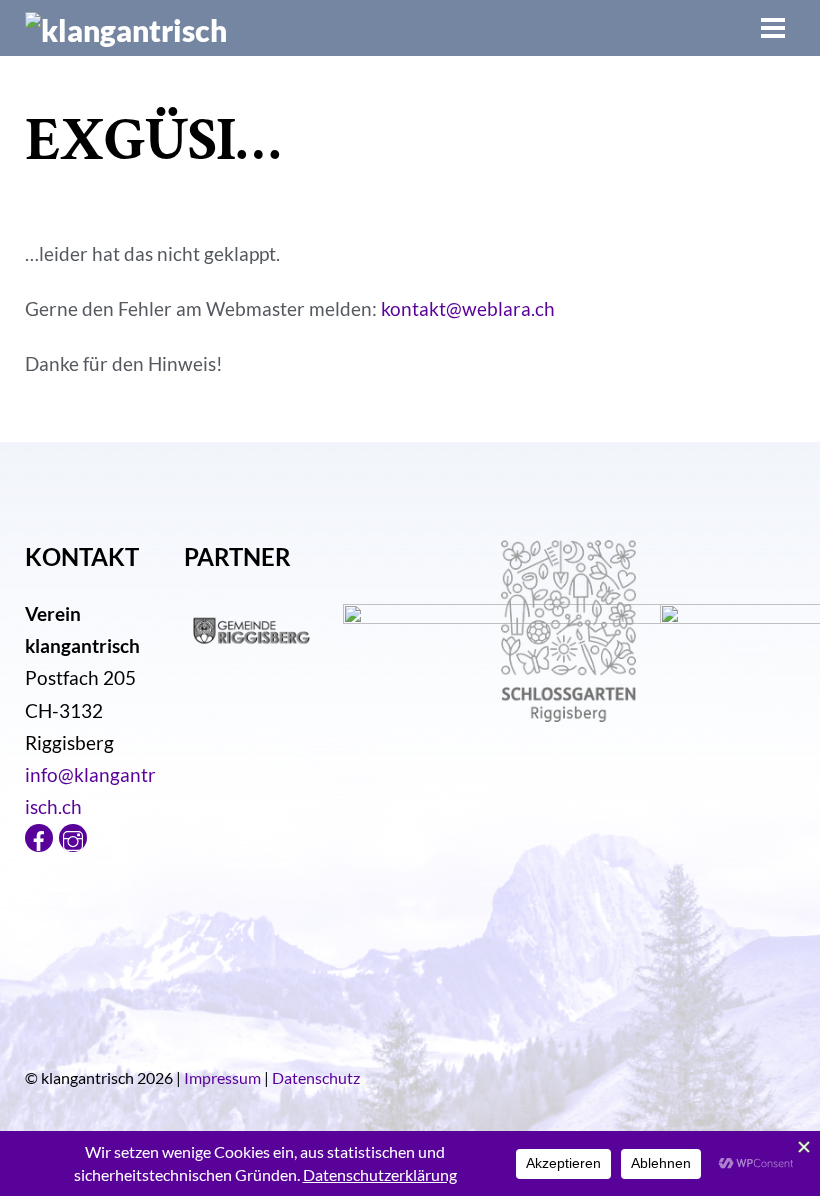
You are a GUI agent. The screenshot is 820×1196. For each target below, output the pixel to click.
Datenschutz (316, 1077)
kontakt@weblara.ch (468, 308)
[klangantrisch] (126, 30)
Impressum (222, 1077)
